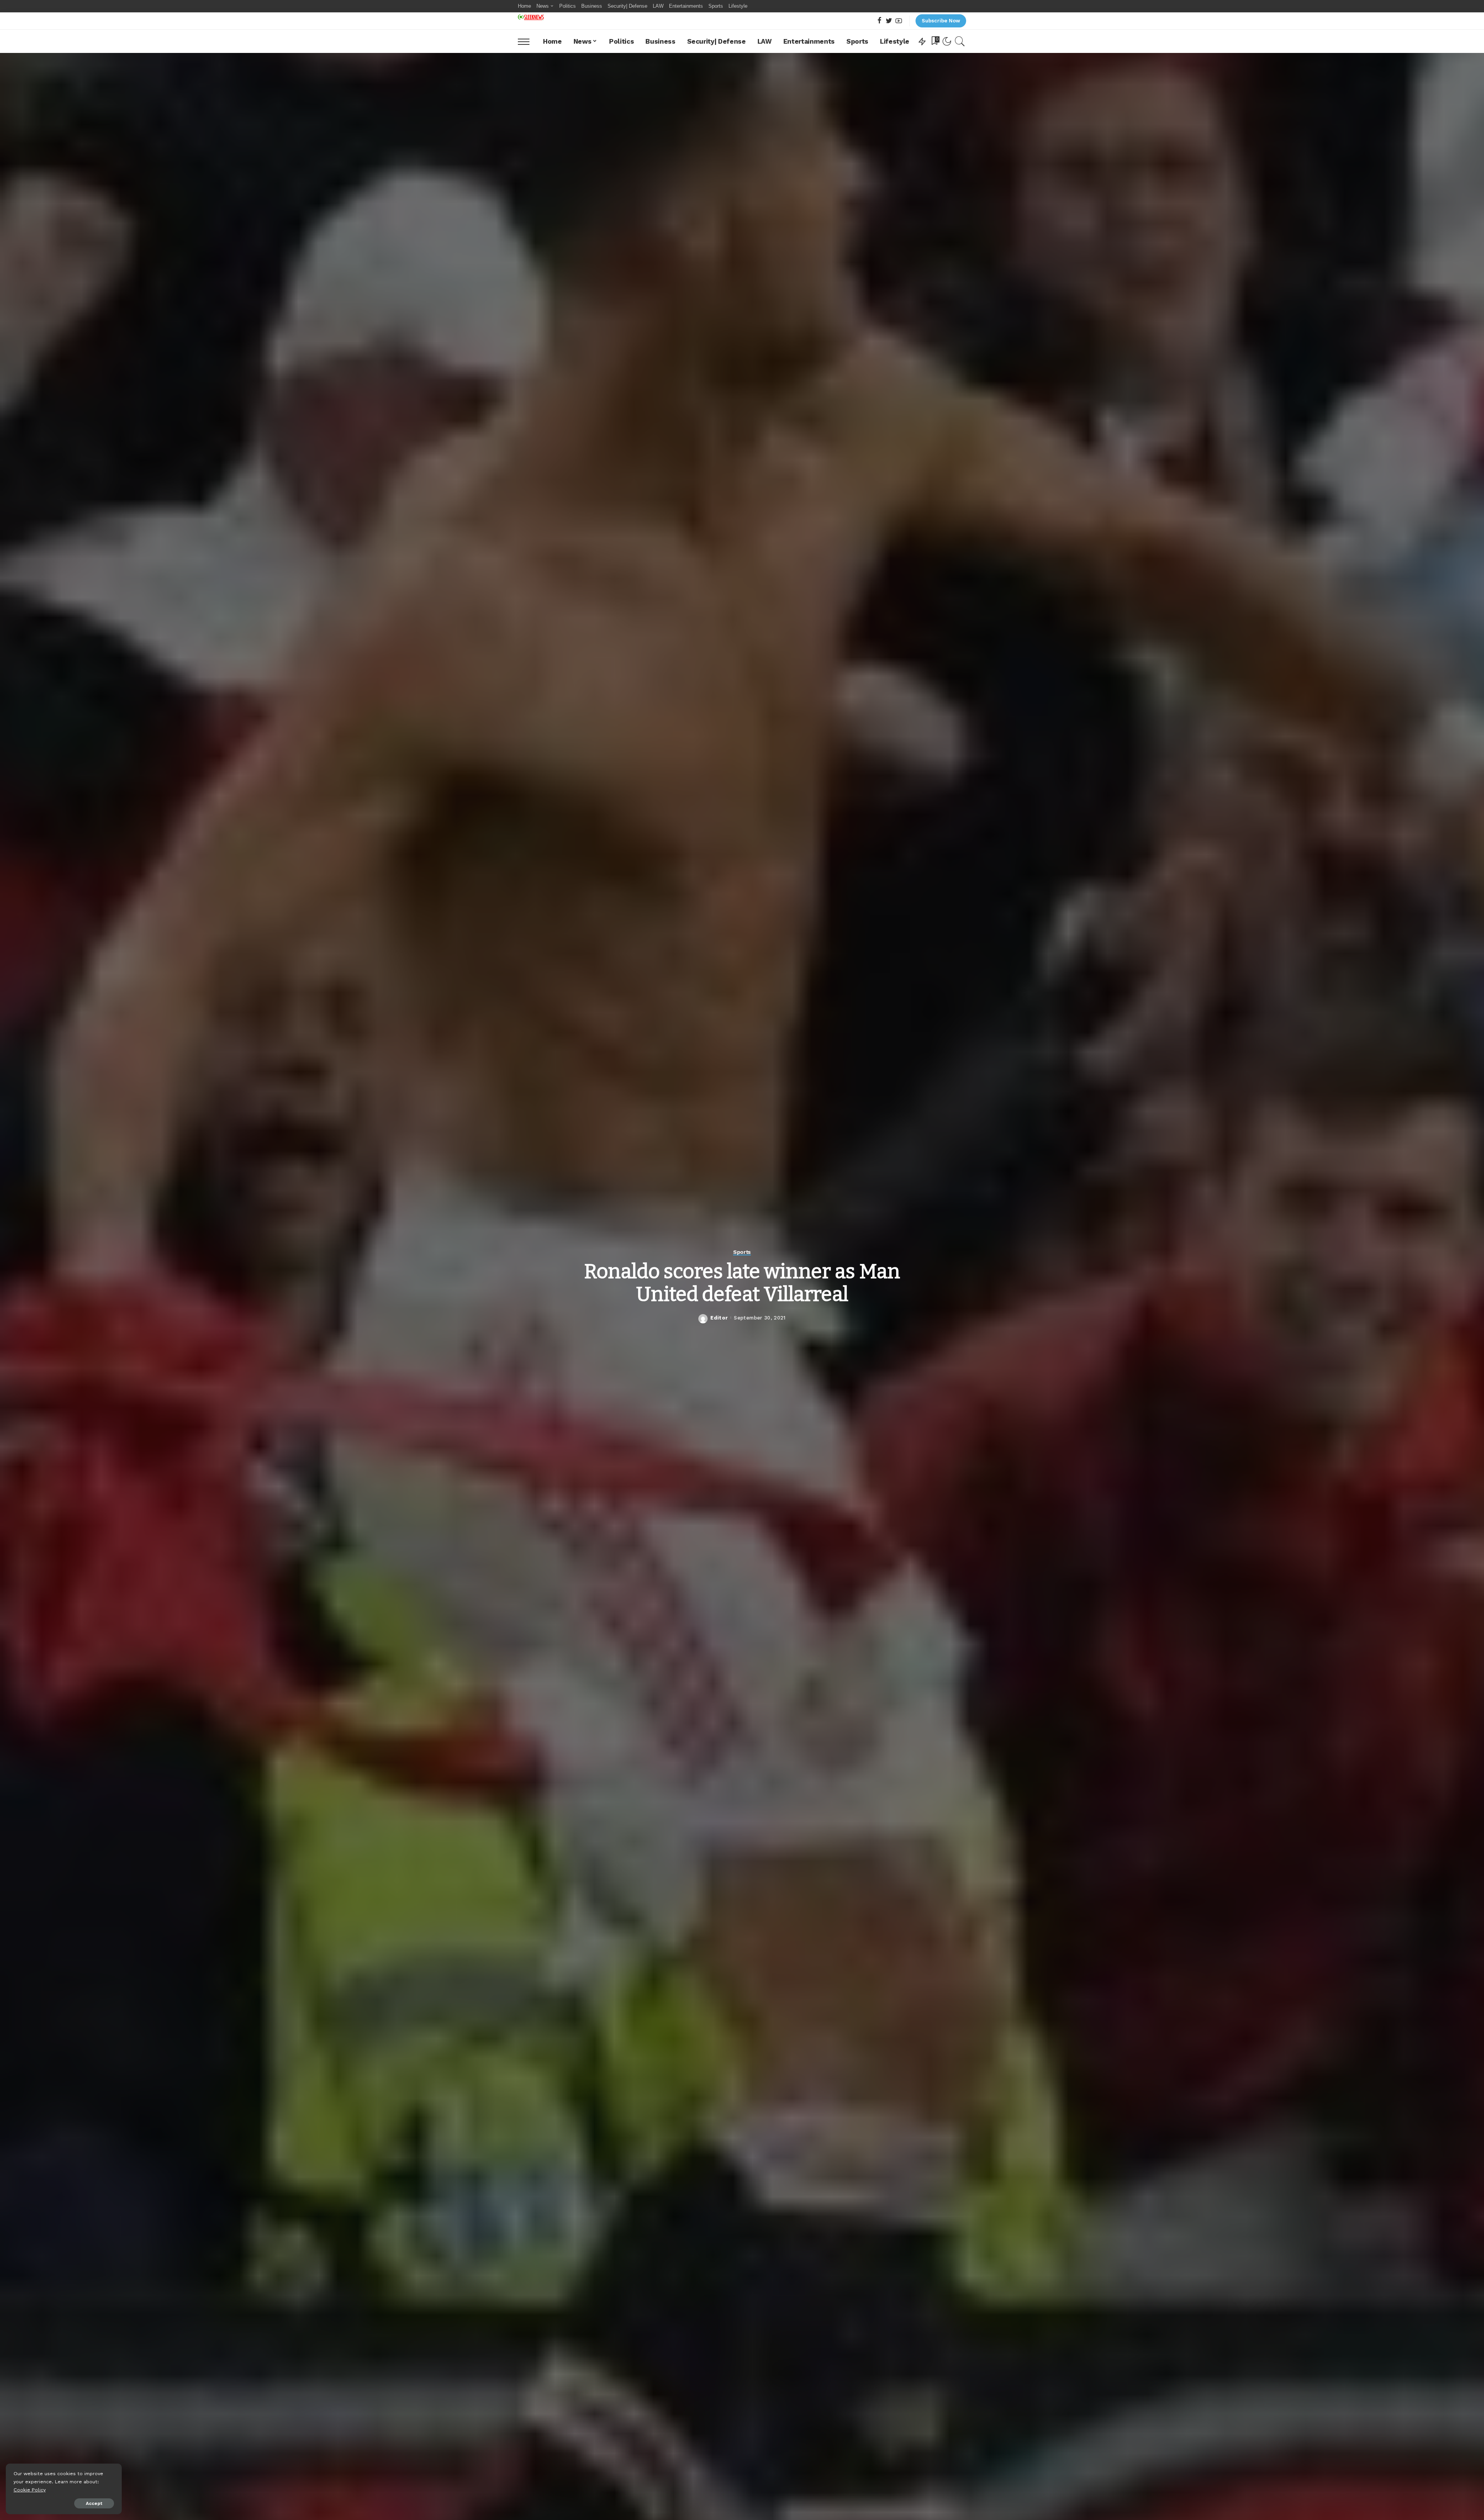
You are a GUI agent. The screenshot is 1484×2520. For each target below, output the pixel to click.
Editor (719, 1318)
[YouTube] (899, 21)
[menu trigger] (528, 41)
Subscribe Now (941, 21)
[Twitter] (889, 21)
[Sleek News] (531, 17)
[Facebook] (879, 21)
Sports (742, 1252)
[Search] (960, 41)
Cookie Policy (30, 2490)
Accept (94, 2503)
